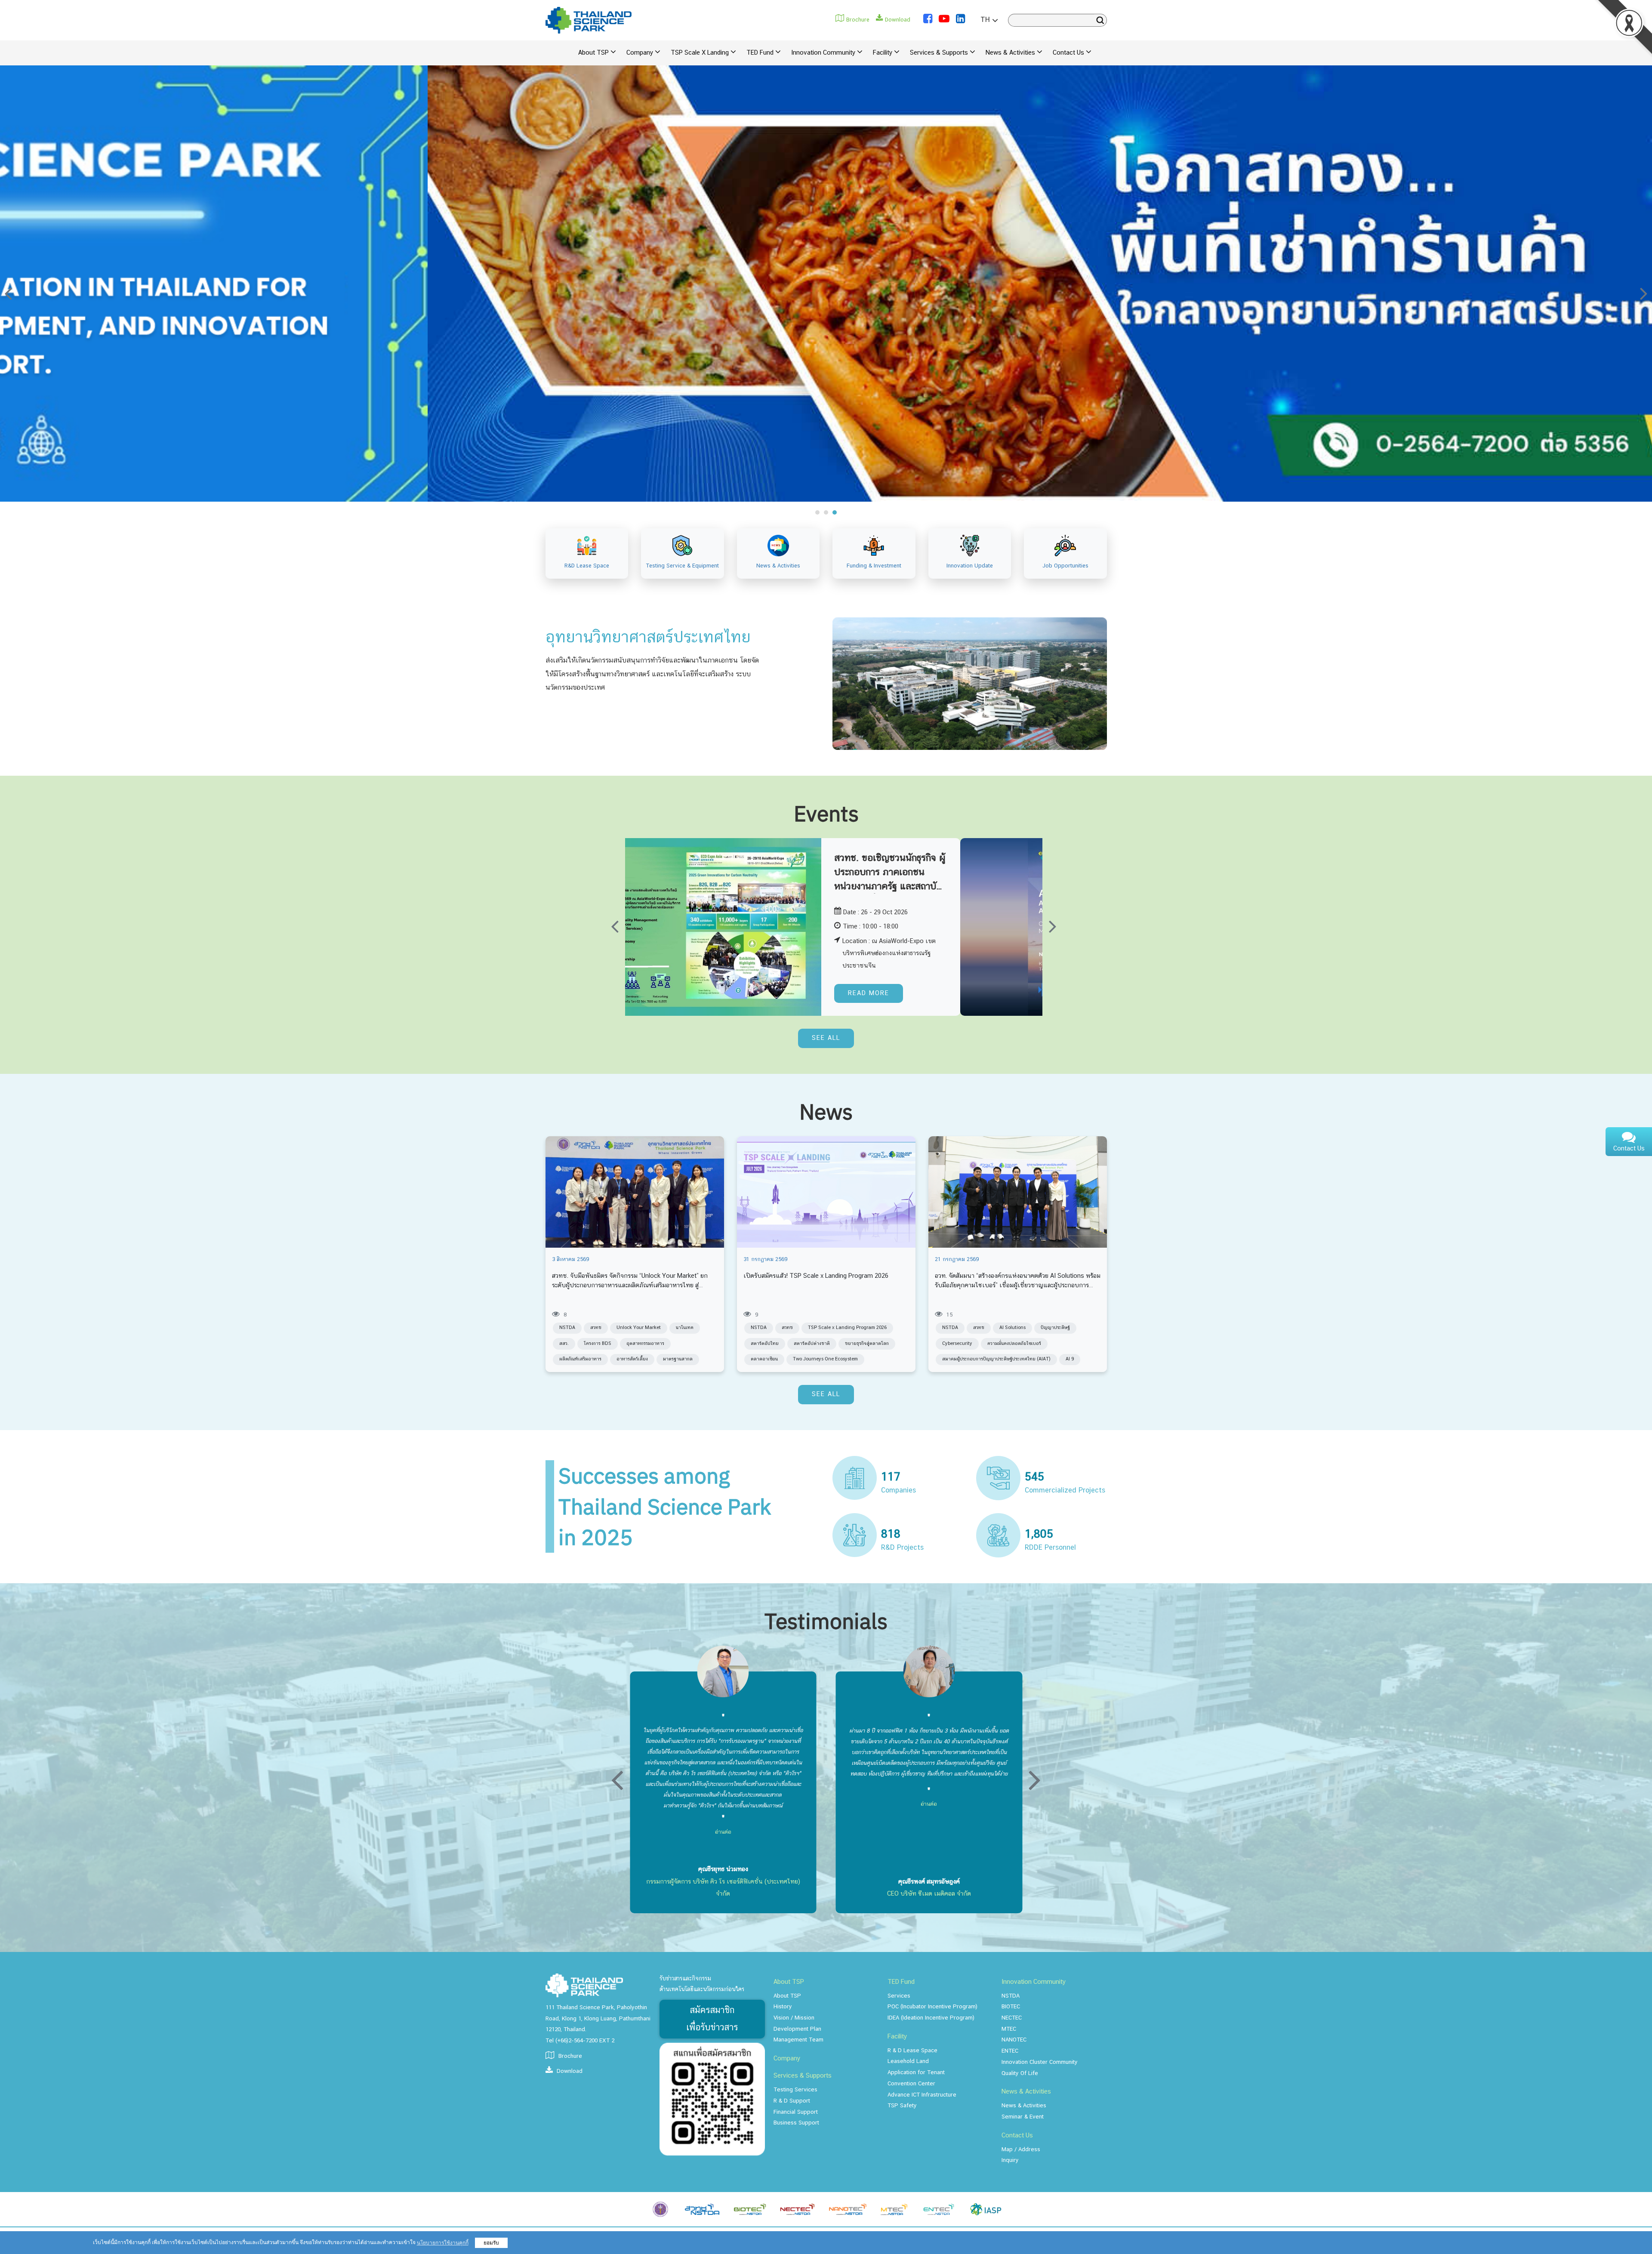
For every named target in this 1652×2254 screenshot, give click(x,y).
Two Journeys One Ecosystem (825, 1359)
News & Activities (778, 566)
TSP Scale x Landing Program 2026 (847, 1328)
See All (826, 1038)
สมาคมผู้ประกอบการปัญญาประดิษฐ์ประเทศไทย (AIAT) (996, 1359)
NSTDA (567, 1328)
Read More (952, 993)
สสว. (564, 1344)
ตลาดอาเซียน (764, 1359)
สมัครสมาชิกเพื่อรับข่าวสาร (712, 2019)
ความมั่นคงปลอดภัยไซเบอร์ (1014, 1344)
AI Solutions (1012, 1328)
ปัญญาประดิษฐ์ (1055, 1328)
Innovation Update (970, 566)
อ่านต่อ (723, 1778)
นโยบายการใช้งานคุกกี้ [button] (443, 2243)
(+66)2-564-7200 (576, 2041)
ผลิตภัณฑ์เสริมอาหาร (580, 1359)
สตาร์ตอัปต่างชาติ (812, 1344)
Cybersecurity (957, 1344)
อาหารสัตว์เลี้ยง (632, 1359)
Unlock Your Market (639, 1328)
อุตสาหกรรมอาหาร (645, 1344)
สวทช (596, 1328)
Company (787, 2059)
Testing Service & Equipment (683, 566)
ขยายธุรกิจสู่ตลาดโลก (867, 1344)
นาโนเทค (685, 1328)
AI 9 (1070, 1359)
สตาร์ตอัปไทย (765, 1344)
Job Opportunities (1065, 566)
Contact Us (1629, 1149)
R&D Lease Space (587, 566)
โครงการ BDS (598, 1344)
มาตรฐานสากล (678, 1359)
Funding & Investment (874, 566)
